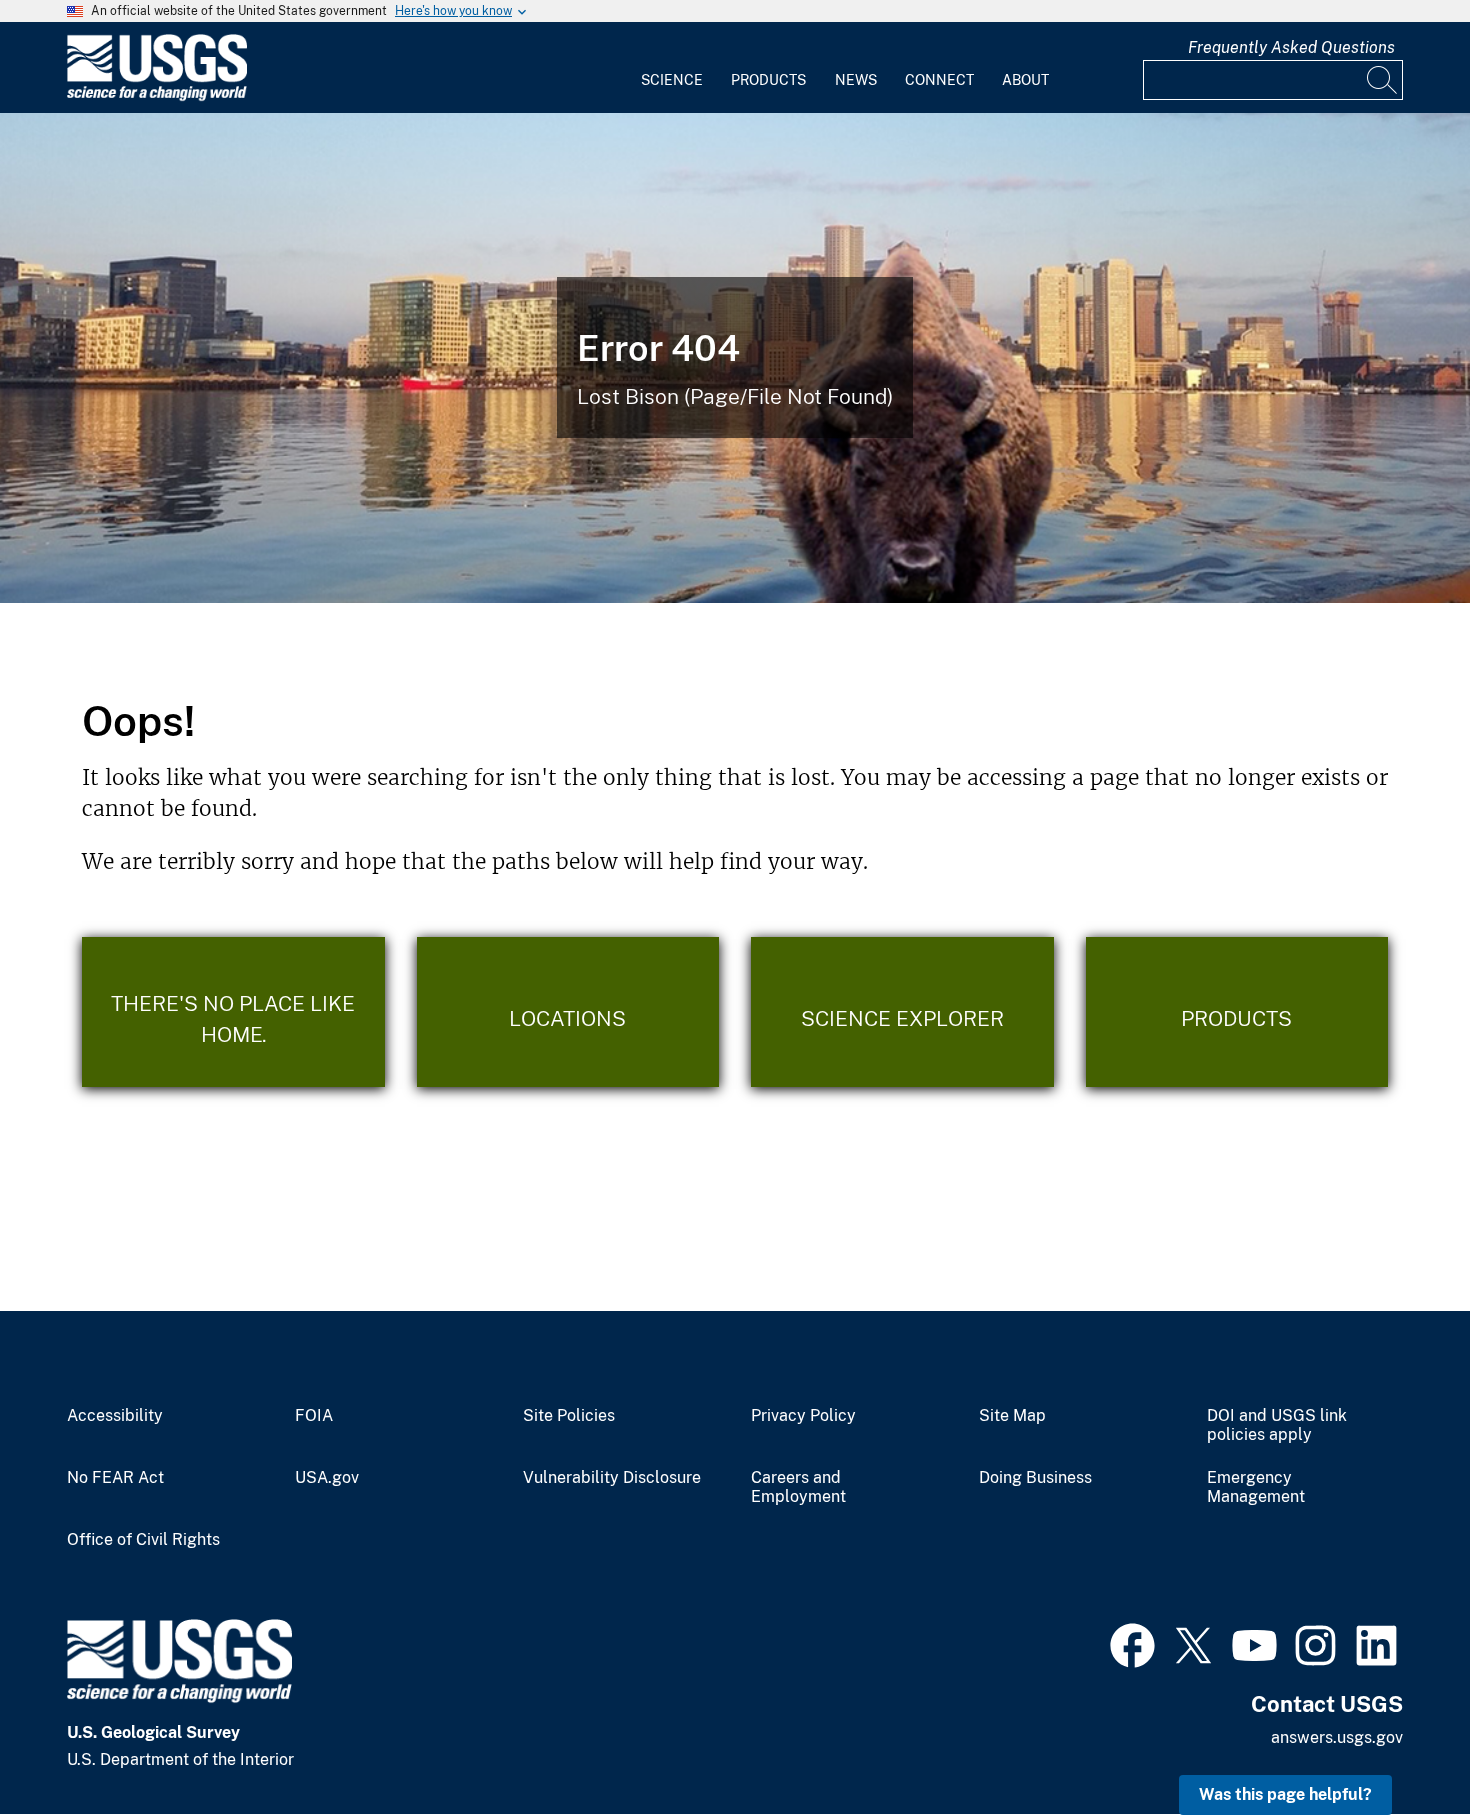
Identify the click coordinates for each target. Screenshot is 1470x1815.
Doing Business (1035, 1478)
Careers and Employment (798, 1487)
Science (672, 80)
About (1025, 80)
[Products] (1237, 1012)
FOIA (314, 1416)
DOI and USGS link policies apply (1277, 1425)
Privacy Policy (803, 1416)
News (856, 80)
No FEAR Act (115, 1478)
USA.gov (327, 1478)
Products (768, 80)
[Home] (157, 96)
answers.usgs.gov (1337, 1737)
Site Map (1012, 1416)
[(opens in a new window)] (1132, 1643)
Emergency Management (1256, 1487)
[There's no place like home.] (233, 1012)
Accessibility (115, 1416)
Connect (939, 80)
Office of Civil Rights (143, 1540)
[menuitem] (672, 68)
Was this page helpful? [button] (1285, 1794)
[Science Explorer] (902, 1012)
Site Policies (569, 1416)
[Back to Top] (1397, 1742)
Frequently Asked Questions (1291, 47)
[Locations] (568, 1012)
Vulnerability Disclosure (612, 1478)
